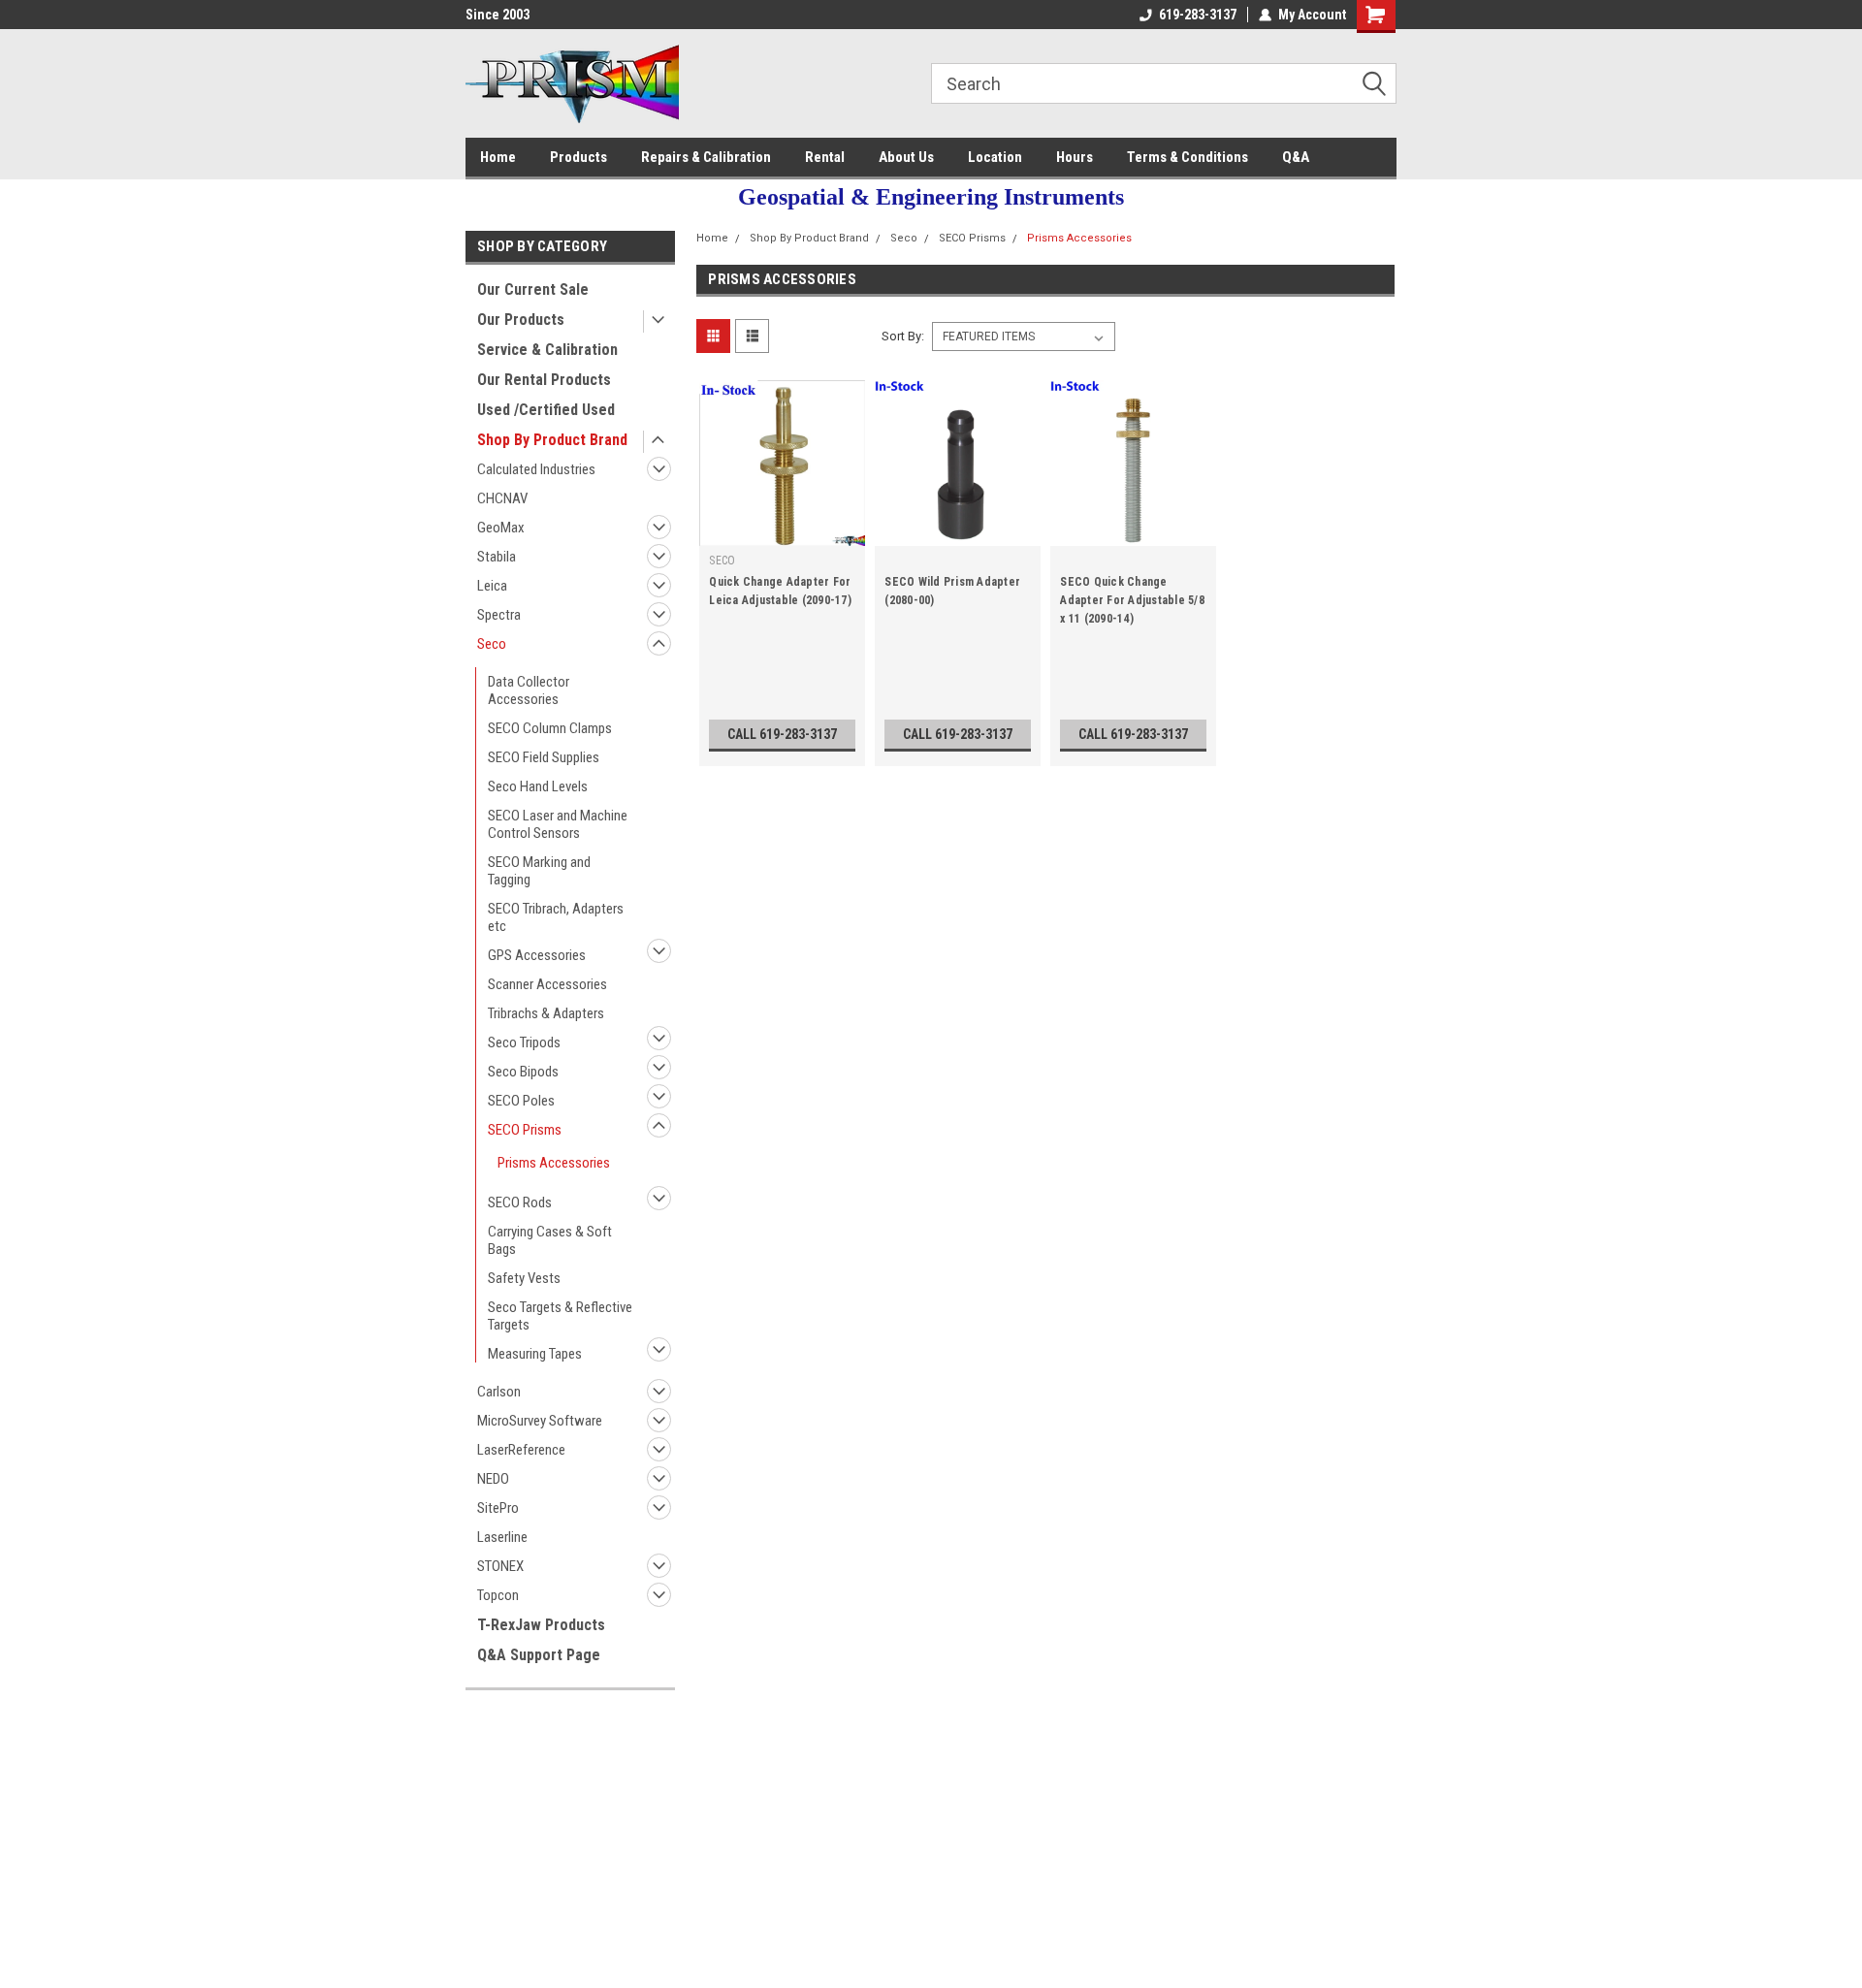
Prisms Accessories (554, 1163)
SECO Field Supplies (544, 757)
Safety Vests (524, 1278)
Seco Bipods (523, 1072)
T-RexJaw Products (541, 1625)
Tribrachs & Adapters (546, 1013)
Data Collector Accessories (529, 690)
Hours (1075, 157)
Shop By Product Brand (552, 440)
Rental (825, 157)
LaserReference (521, 1450)
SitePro (498, 1508)
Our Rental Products (544, 380)
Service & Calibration (547, 350)
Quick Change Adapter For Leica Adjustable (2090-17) (780, 591)
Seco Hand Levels (538, 786)
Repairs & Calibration (706, 157)
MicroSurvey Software (540, 1421)
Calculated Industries (536, 469)
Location (995, 157)
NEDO (493, 1479)
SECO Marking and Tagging (539, 871)
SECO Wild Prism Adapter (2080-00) (952, 591)
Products (578, 157)
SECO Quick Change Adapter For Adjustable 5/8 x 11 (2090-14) (1132, 600)
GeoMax (501, 528)
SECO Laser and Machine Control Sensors (558, 824)
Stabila (497, 557)
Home (498, 157)
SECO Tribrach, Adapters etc (556, 917)
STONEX (500, 1566)
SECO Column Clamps (550, 728)
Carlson (499, 1392)
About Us (906, 157)
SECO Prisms (525, 1130)
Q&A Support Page (539, 1655)
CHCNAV (502, 498)
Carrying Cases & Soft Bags (550, 1240)
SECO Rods (520, 1202)
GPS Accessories (537, 955)
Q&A (1296, 157)
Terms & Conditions (1188, 157)
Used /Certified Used (546, 410)
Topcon (498, 1595)
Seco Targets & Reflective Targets (560, 1316)
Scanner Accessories (547, 984)
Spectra (499, 615)
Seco (492, 644)
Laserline (502, 1537)
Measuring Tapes (535, 1354)
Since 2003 (498, 15)
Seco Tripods (524, 1042)
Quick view (783, 531)
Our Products (521, 320)
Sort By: (903, 336)
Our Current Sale (533, 289)
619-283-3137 (1198, 15)
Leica (492, 586)
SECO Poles (521, 1101)
